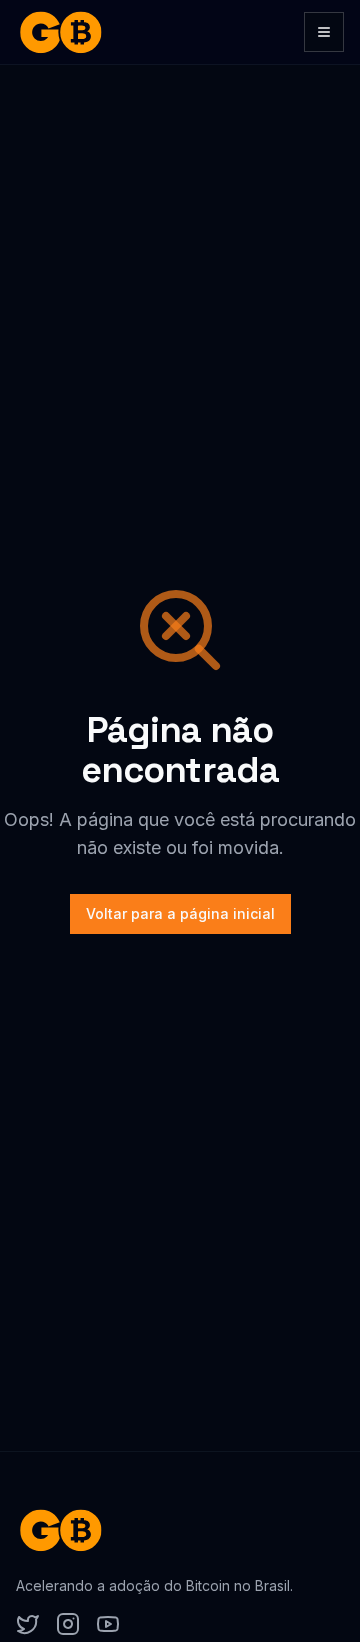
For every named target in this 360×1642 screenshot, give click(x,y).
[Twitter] (28, 1624)
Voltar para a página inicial (180, 913)
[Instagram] (68, 1624)
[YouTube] (108, 1624)
